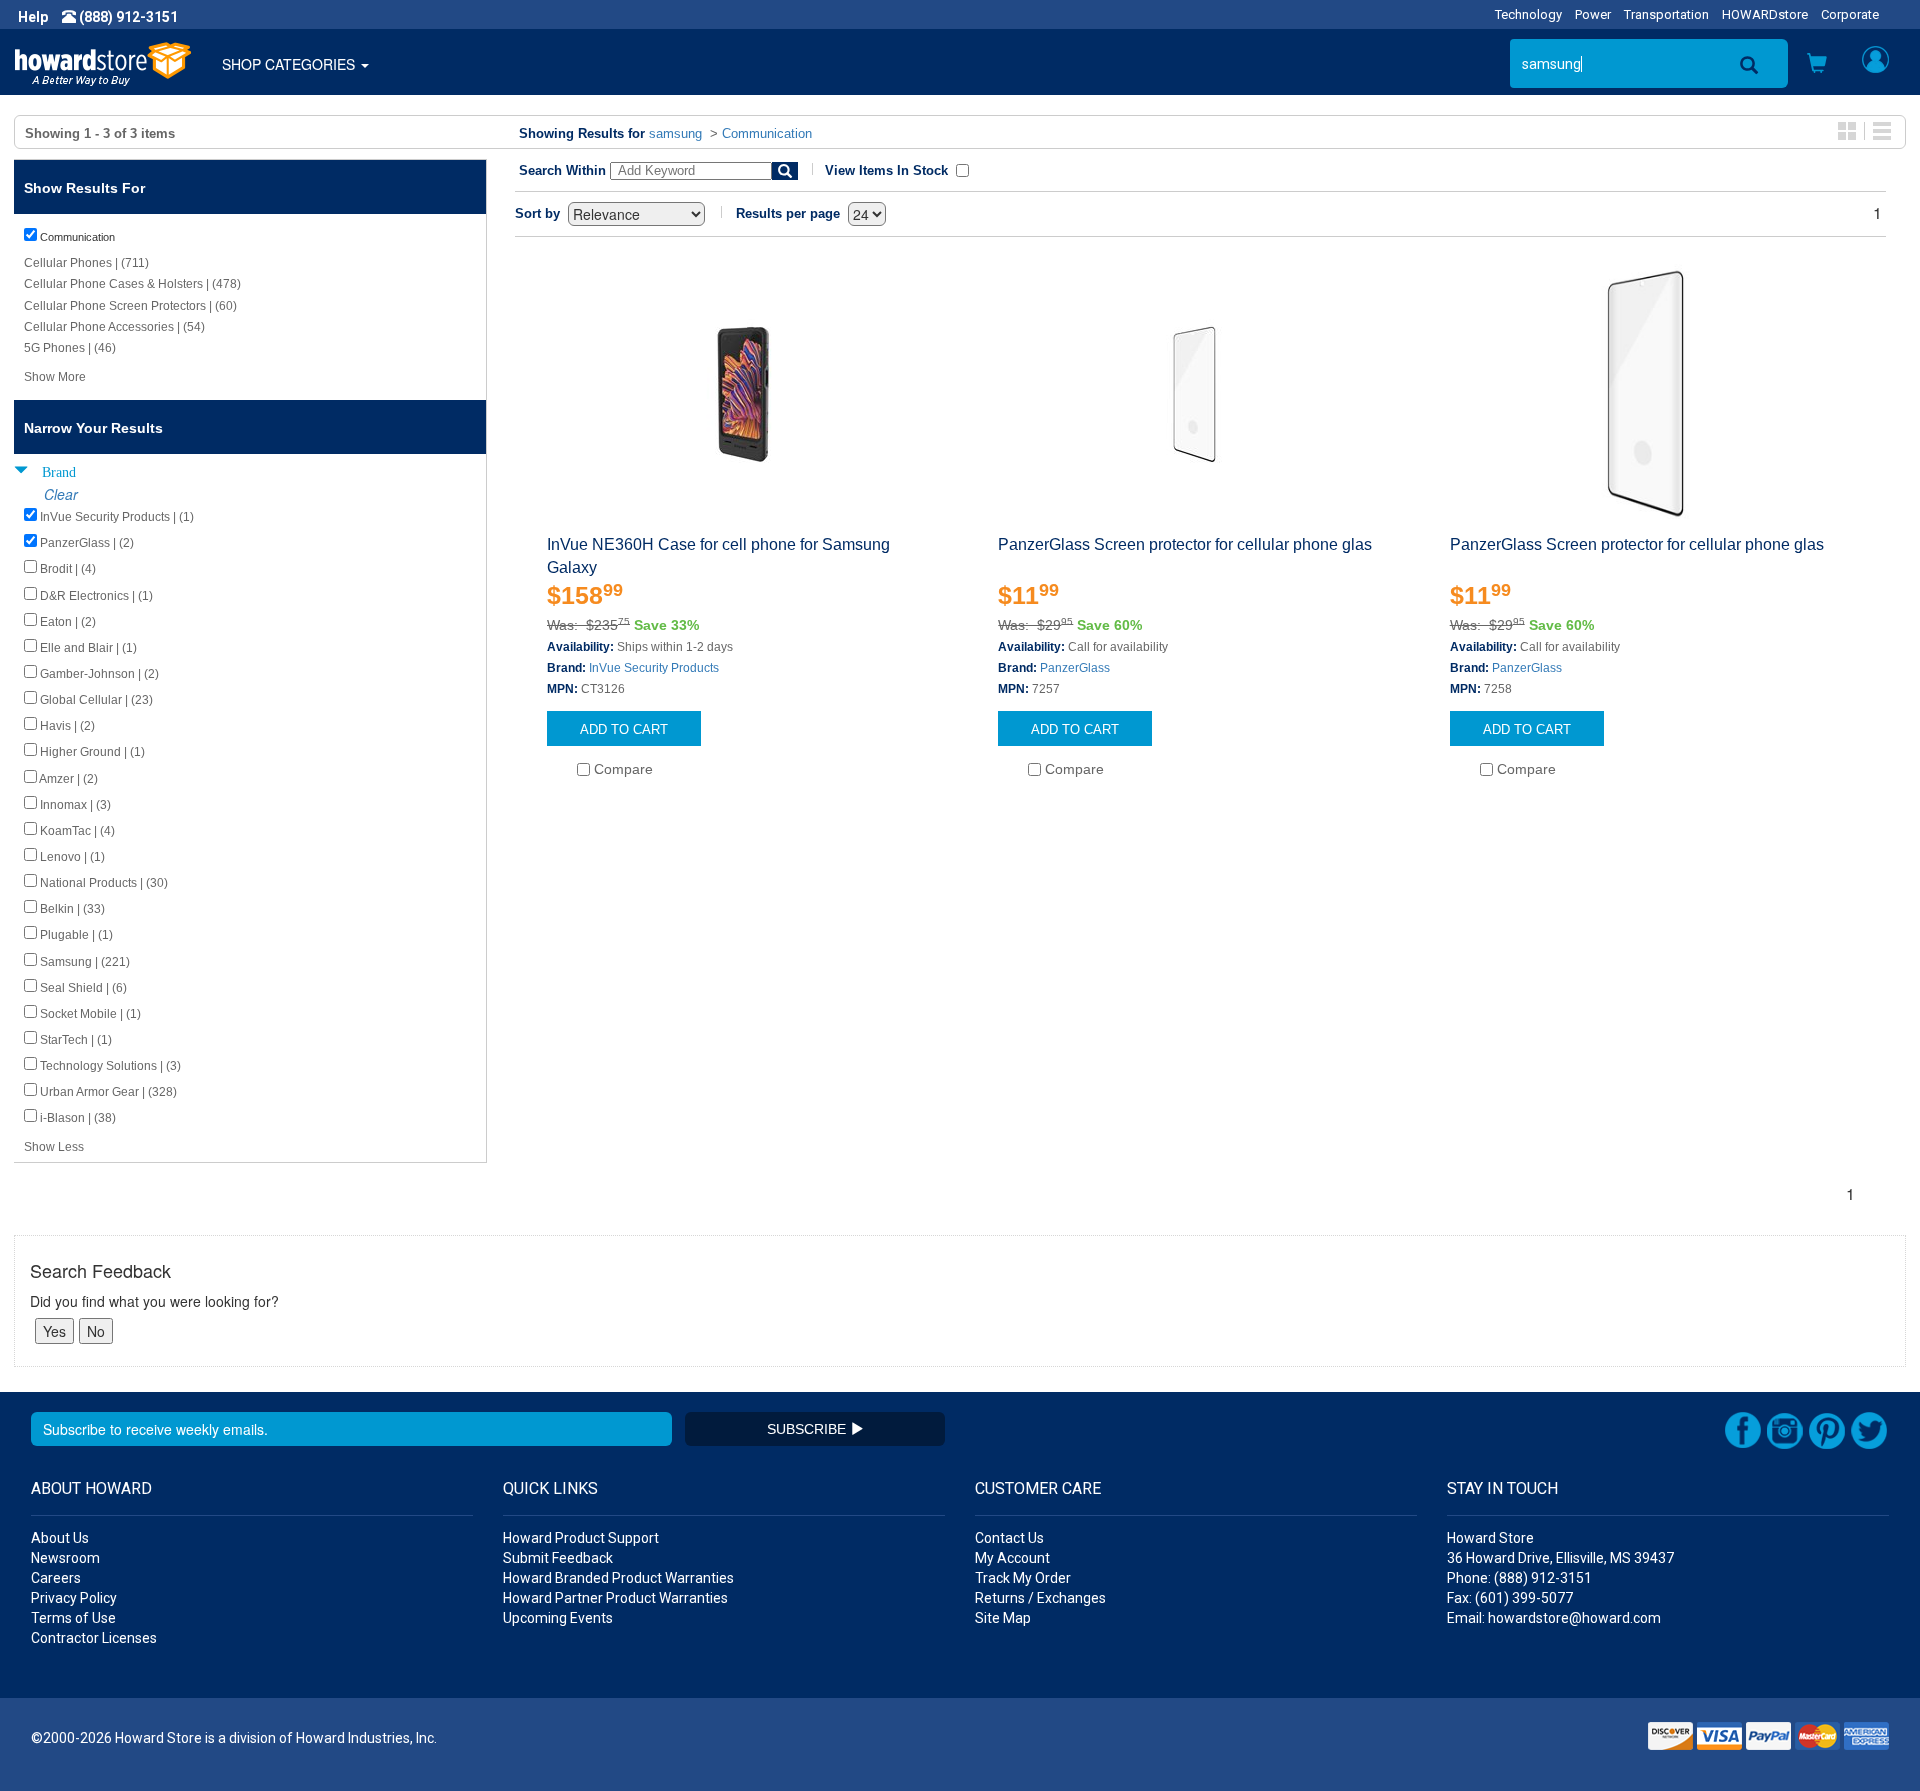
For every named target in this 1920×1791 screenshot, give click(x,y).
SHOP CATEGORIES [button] (290, 64)
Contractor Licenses (94, 1638)
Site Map (1003, 1618)
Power (1593, 14)
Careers (56, 1578)
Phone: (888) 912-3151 (1519, 1578)
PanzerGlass (1075, 668)
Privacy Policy (74, 1598)
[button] (1817, 65)
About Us (60, 1538)
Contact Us (1009, 1538)
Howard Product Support (581, 1538)
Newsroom (65, 1558)
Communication (767, 133)
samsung (675, 133)
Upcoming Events (558, 1618)
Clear (61, 494)
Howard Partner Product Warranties (615, 1598)
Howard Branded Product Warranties (618, 1578)
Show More (55, 377)
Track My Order (1023, 1578)
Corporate (1850, 14)
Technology (1528, 14)
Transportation (1666, 14)
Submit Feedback (558, 1558)
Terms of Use (73, 1618)
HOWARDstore (1765, 14)
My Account (1012, 1558)
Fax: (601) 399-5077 (1510, 1598)
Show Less (54, 1147)
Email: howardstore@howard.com (1554, 1618)
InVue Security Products (654, 668)
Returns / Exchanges (1040, 1598)
